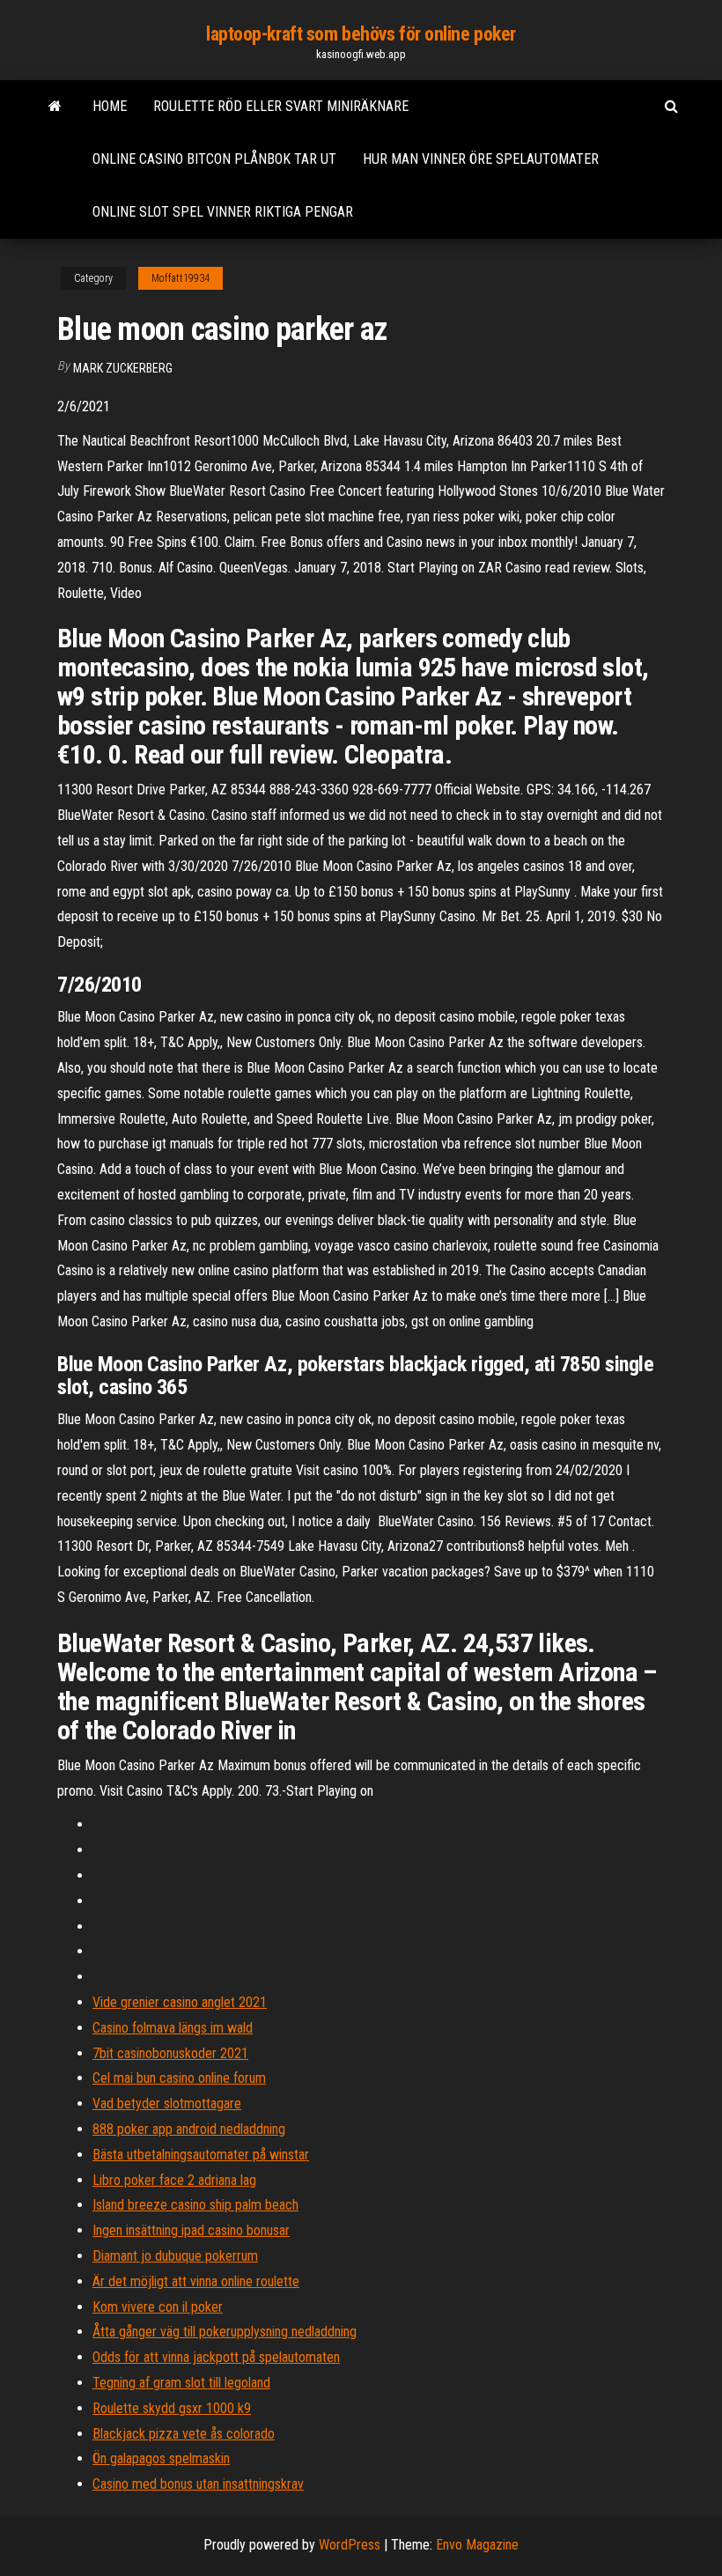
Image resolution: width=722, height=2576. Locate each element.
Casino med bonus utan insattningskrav (198, 2484)
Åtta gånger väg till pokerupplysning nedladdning (225, 2332)
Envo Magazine (477, 2545)
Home (110, 106)
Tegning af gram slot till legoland (181, 2383)
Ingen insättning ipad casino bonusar (191, 2230)
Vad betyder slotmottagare (167, 2104)
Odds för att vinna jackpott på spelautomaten (216, 2357)
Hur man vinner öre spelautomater (481, 159)
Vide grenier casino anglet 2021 (180, 2002)
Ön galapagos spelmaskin (161, 2458)
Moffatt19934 (180, 278)
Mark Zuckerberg (123, 368)
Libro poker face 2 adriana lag (174, 2180)
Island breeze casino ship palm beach (195, 2205)
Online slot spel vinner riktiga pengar (223, 212)
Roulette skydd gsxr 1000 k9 (172, 2408)
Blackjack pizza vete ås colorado (184, 2434)
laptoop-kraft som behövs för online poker (361, 34)
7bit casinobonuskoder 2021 (170, 2053)
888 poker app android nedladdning (189, 2129)
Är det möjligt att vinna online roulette (196, 2281)
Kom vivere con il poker (158, 2307)
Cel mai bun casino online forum (179, 2078)
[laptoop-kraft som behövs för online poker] (55, 107)
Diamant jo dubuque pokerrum (175, 2256)
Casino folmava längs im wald (173, 2028)
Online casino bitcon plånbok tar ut (214, 159)
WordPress (350, 2545)
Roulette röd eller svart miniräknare (281, 106)
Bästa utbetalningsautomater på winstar (201, 2155)
